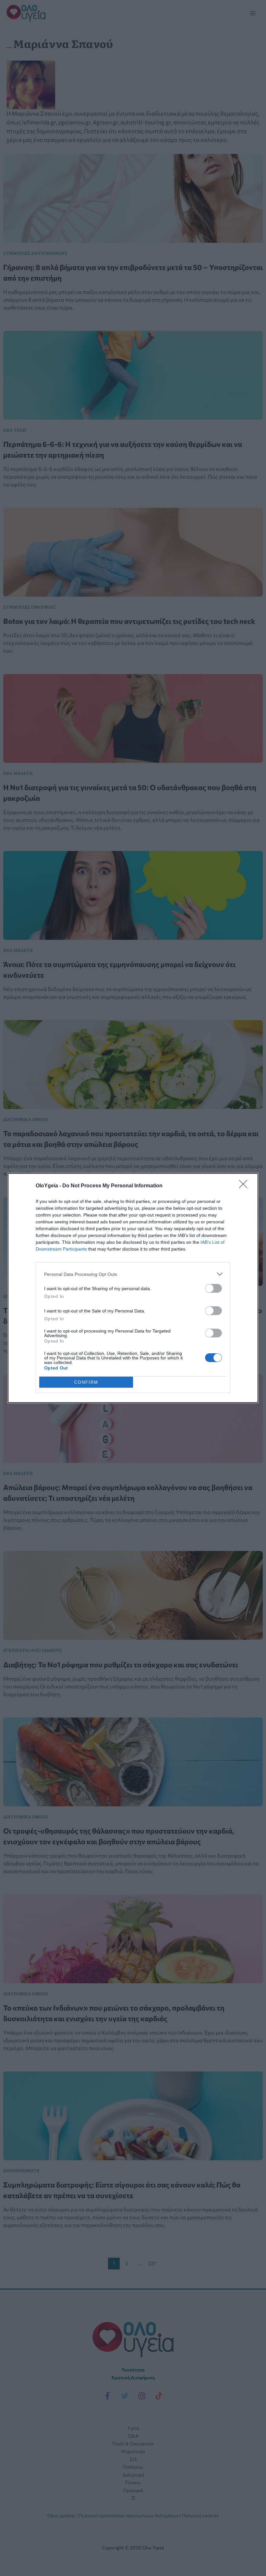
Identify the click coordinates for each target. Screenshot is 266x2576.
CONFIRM (86, 1382)
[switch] (213, 1288)
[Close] (245, 1186)
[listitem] (133, 1274)
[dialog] (133, 1288)
